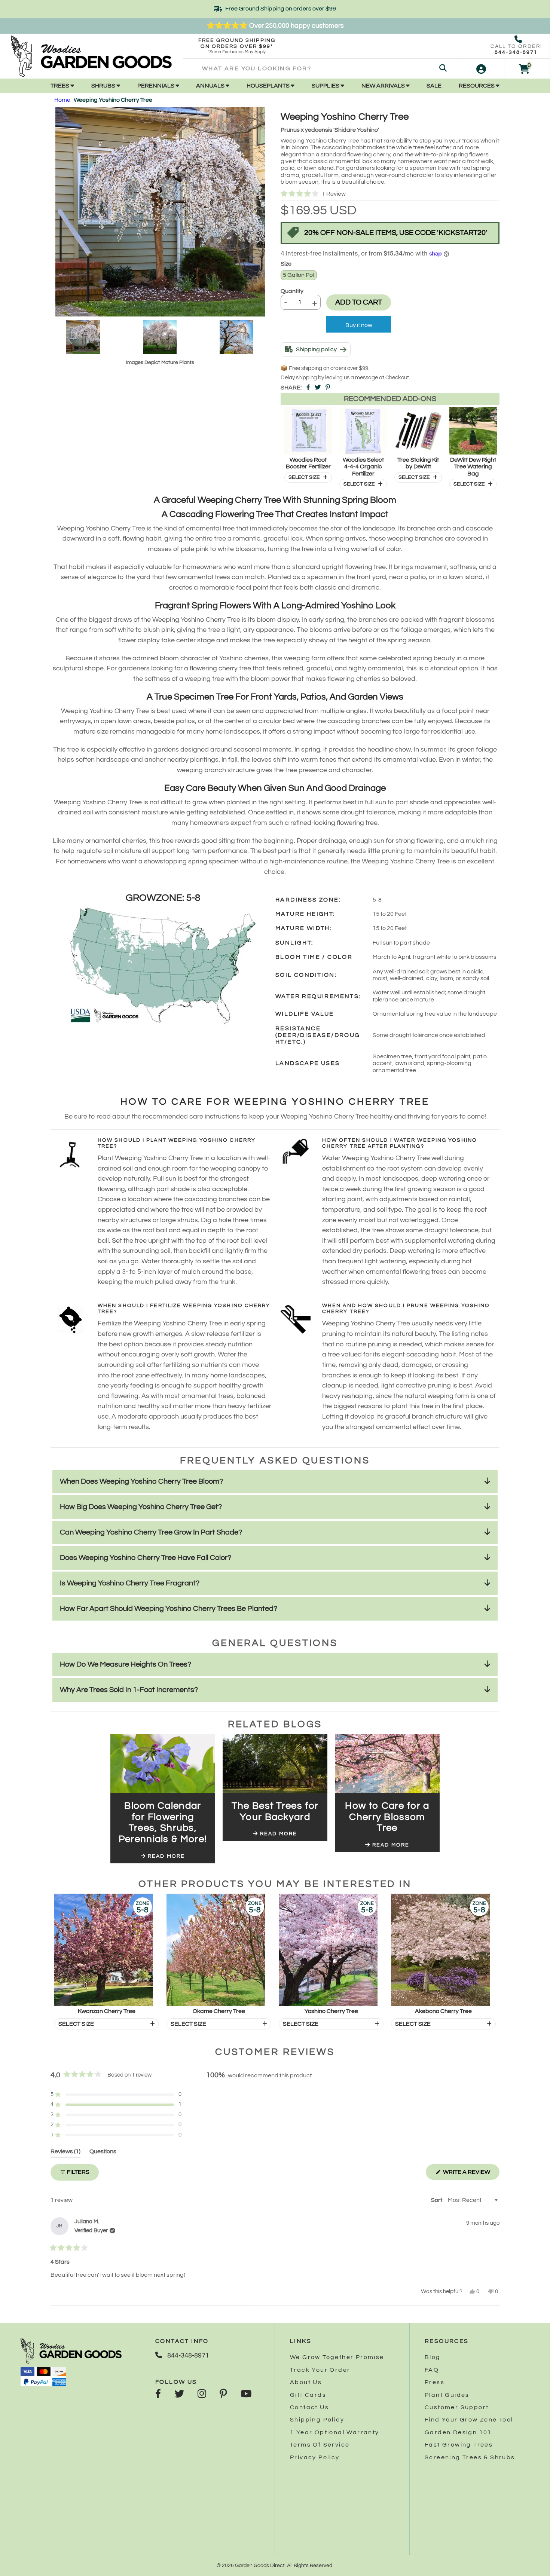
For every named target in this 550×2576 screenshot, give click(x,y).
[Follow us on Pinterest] (223, 2395)
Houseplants (269, 86)
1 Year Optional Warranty (335, 2432)
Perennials (156, 86)
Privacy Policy (315, 2457)
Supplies (326, 86)
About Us (306, 2382)
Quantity (292, 291)
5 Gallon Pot (299, 275)
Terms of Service (320, 2445)
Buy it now (359, 325)
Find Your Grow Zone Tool (469, 2420)
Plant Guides (447, 2395)
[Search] (443, 69)
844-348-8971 (516, 52)
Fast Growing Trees (459, 2445)
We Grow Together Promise (337, 2357)
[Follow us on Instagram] (202, 2395)
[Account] (481, 69)
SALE (434, 86)
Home (62, 100)
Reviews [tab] (65, 2153)
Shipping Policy (317, 2420)
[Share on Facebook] (308, 388)
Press (435, 2382)
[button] (390, 194)
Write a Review (471, 2174)
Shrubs (104, 86)
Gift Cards (308, 2395)
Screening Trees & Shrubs (470, 2457)
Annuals (211, 86)
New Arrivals (384, 86)
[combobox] (321, 69)
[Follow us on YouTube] (246, 2395)
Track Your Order (320, 2370)
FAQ (432, 2370)
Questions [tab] (103, 2153)
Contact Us (309, 2407)
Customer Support (457, 2407)
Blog (433, 2357)
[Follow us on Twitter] (179, 2395)
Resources (477, 86)
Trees (60, 86)
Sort (437, 2200)
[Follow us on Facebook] (158, 2395)
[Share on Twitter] (318, 388)
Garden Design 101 (458, 2432)
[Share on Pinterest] (328, 388)
